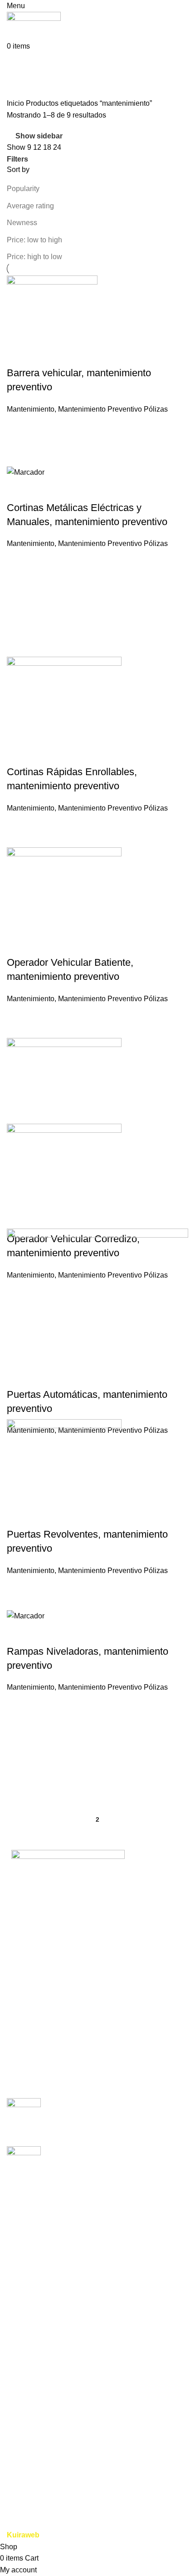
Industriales (25, 2433)
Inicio (16, 103)
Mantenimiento (31, 409)
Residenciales (30, 2467)
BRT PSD (23, 2450)
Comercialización (35, 2336)
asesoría (21, 2387)
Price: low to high (34, 240)
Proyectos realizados (41, 2272)
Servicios (22, 2238)
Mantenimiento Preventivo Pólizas (113, 409)
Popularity (23, 189)
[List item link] (97, 1961)
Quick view (18, 355)
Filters (17, 159)
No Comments (130, 2127)
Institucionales (30, 2501)
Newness (22, 223)
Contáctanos (27, 2306)
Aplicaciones (28, 2255)
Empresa (21, 2221)
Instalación (24, 2352)
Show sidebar (39, 136)
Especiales (25, 2484)
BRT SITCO (26, 2289)
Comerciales (27, 2416)
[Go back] (18, 63)
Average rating (30, 206)
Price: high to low (34, 257)
